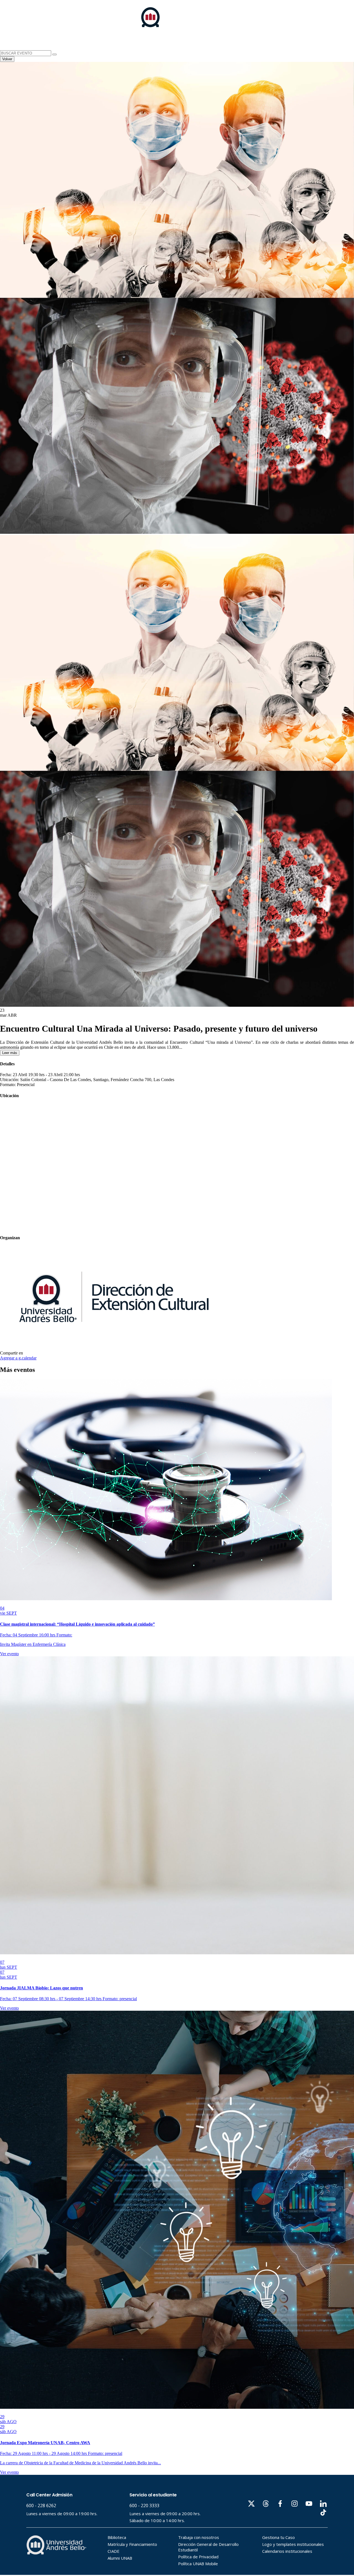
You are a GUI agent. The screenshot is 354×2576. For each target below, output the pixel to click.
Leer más (10, 1053)
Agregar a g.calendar (18, 1358)
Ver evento (9, 1654)
